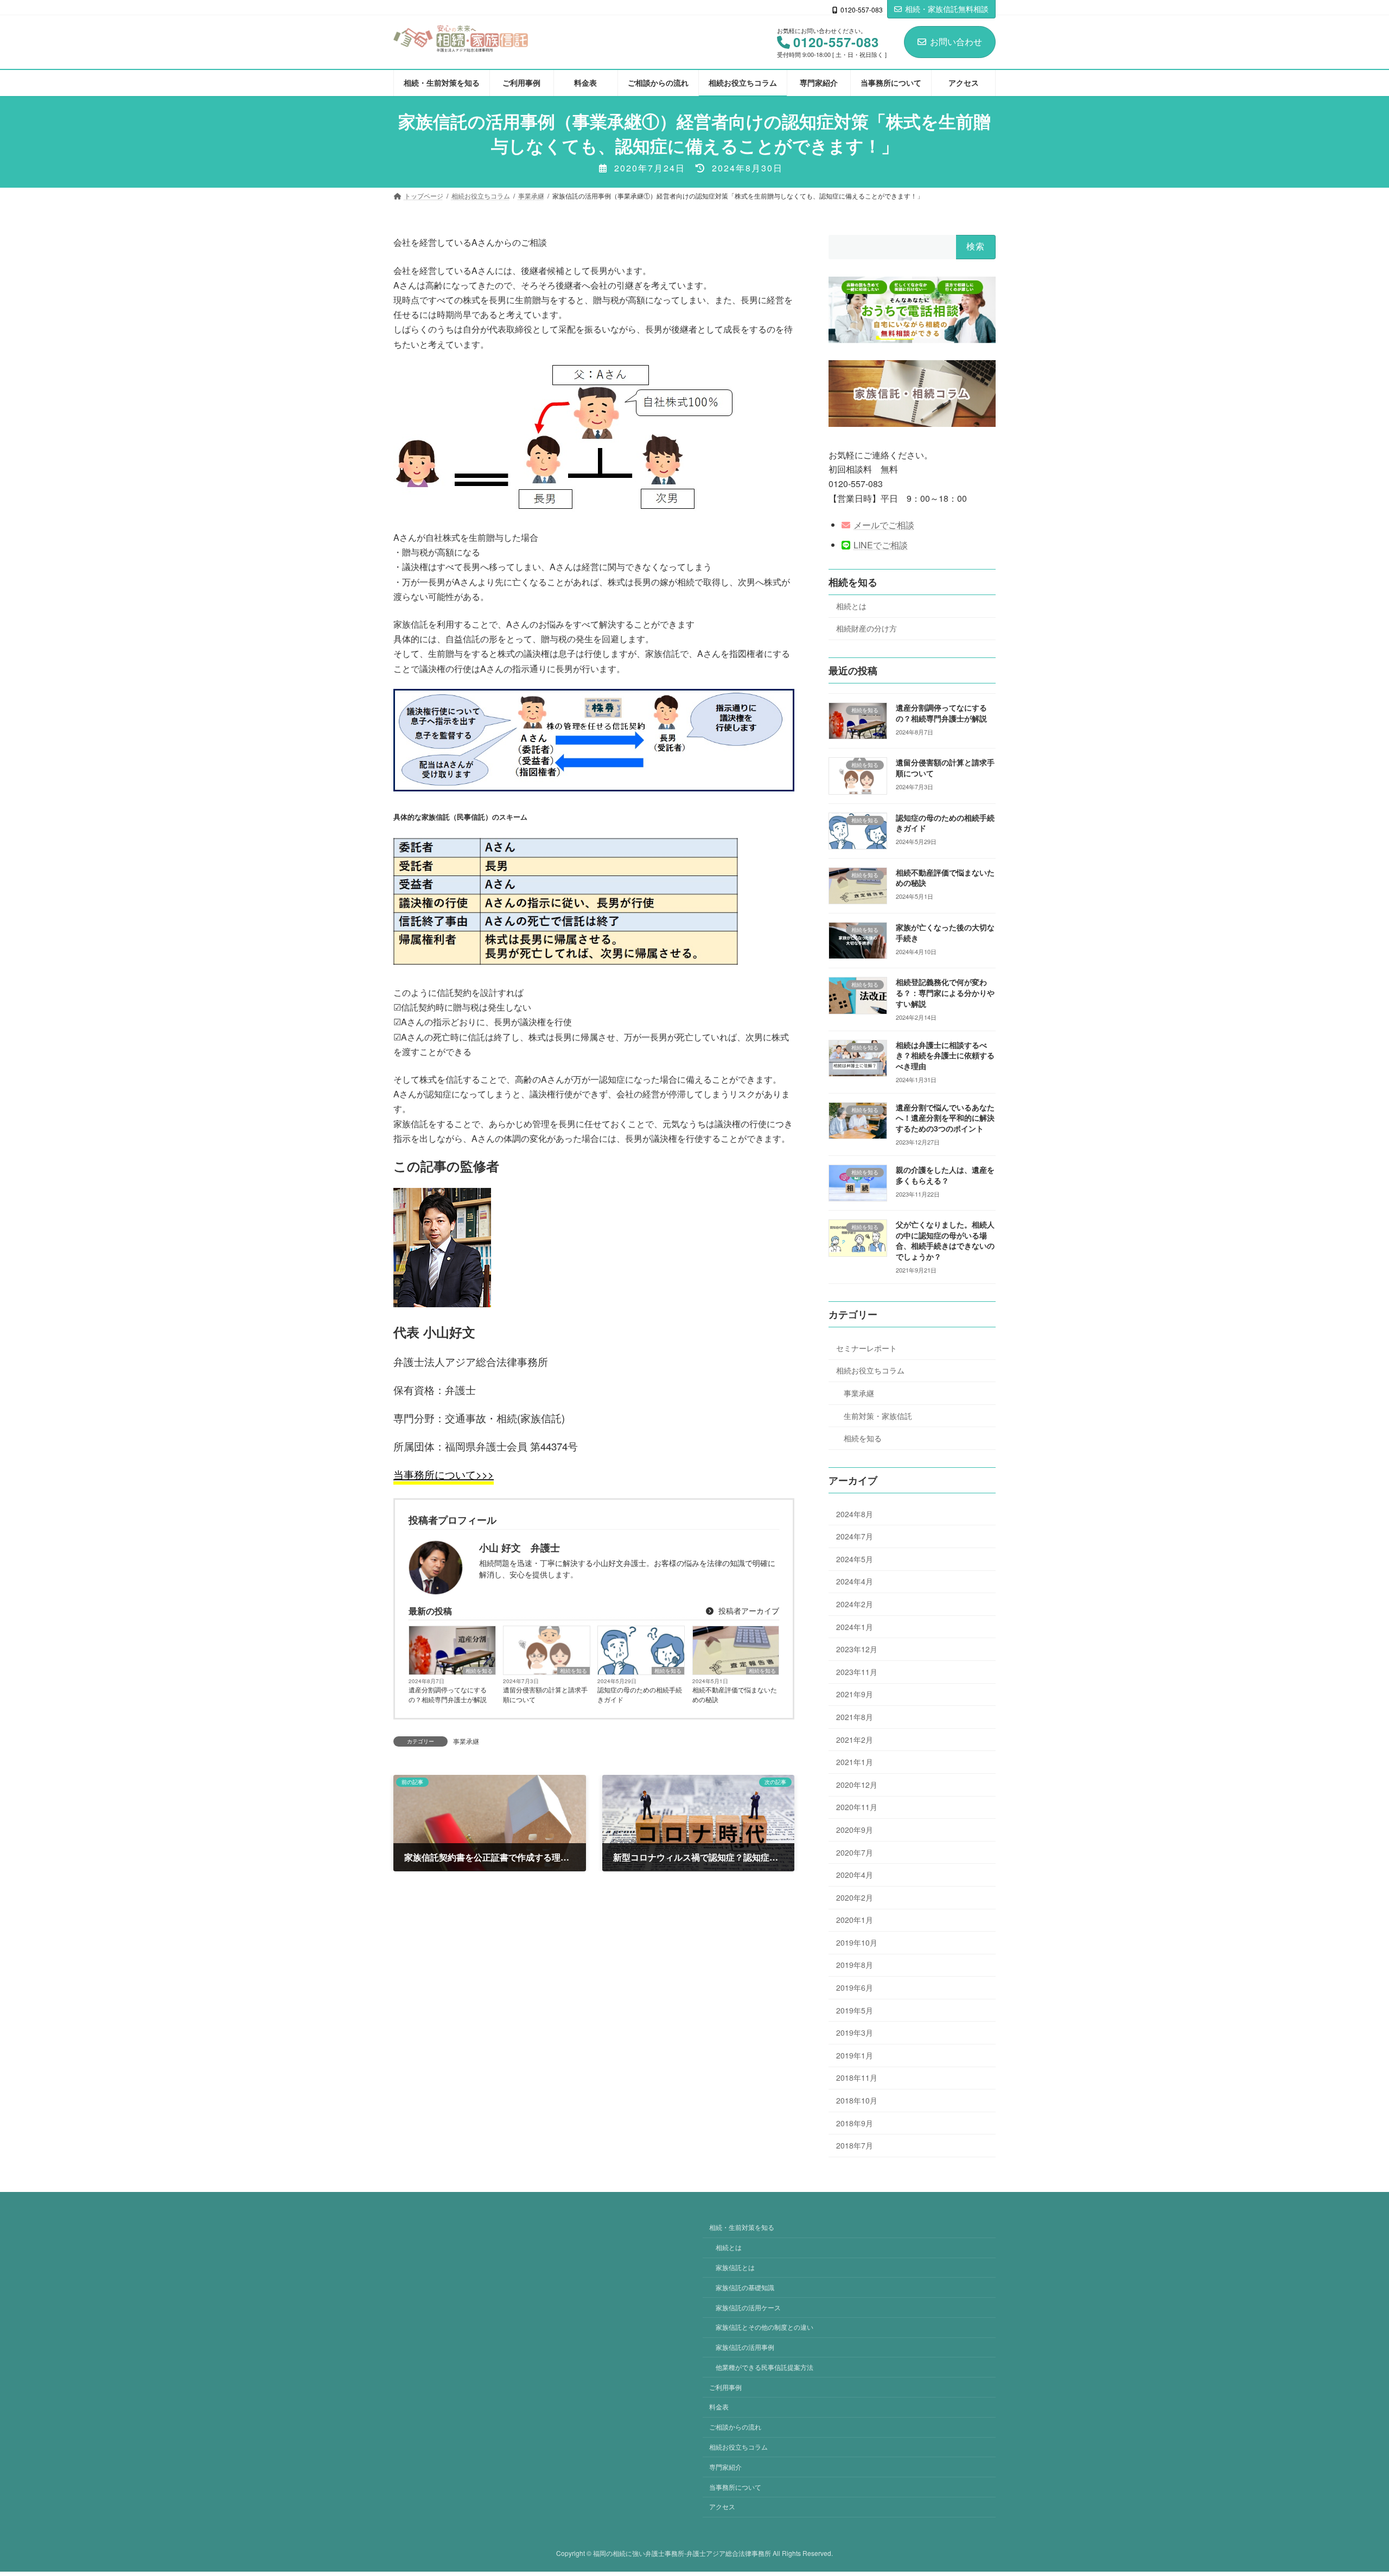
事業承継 (466, 1741)
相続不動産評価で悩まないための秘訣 (735, 1694)
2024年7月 (855, 1537)
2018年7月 (855, 2146)
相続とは (851, 606)
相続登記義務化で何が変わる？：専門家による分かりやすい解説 (945, 993)
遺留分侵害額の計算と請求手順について (545, 1694)
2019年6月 (855, 1987)
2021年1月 (855, 1762)
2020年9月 (855, 1830)
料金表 (719, 2407)
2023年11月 (857, 1672)
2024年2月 (855, 1604)
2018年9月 (855, 2123)
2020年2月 (855, 1897)
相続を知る (479, 1671)
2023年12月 (857, 1650)
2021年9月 (855, 1695)
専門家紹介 (725, 2467)
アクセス (722, 2507)
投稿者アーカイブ (748, 1610)
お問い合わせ (956, 41)
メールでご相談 (884, 525)
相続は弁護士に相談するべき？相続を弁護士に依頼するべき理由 (945, 1055)
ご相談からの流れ (735, 2427)
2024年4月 (855, 1582)
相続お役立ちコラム (870, 1371)
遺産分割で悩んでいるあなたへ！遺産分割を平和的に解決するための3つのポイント (945, 1118)
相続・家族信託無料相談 (947, 9)
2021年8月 (855, 1717)
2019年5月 (855, 2010)
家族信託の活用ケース (748, 2307)
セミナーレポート (866, 1348)
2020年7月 (855, 1852)
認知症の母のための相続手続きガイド (640, 1694)
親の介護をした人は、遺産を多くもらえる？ (945, 1175)
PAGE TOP (1348, 2489)
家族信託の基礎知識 (745, 2287)
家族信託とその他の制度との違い (764, 2327)
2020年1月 (855, 1920)
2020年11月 (857, 1807)
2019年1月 (855, 2055)
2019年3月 (855, 2033)
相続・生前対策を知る (742, 2227)
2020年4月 (855, 1875)
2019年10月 (857, 1942)
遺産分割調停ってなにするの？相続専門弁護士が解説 (448, 1694)
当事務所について (735, 2487)
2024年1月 (855, 1627)
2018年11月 (857, 2078)
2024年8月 (855, 1514)
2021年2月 (855, 1740)
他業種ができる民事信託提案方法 (764, 2367)
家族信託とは (735, 2267)
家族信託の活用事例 (745, 2347)
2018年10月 (857, 2100)
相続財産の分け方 (866, 629)
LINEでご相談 (881, 545)
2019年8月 (855, 1965)
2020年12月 (857, 1785)
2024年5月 (855, 1559)
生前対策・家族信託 (878, 1416)
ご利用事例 (725, 2387)
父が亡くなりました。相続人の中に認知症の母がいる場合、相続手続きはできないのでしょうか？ (945, 1241)
